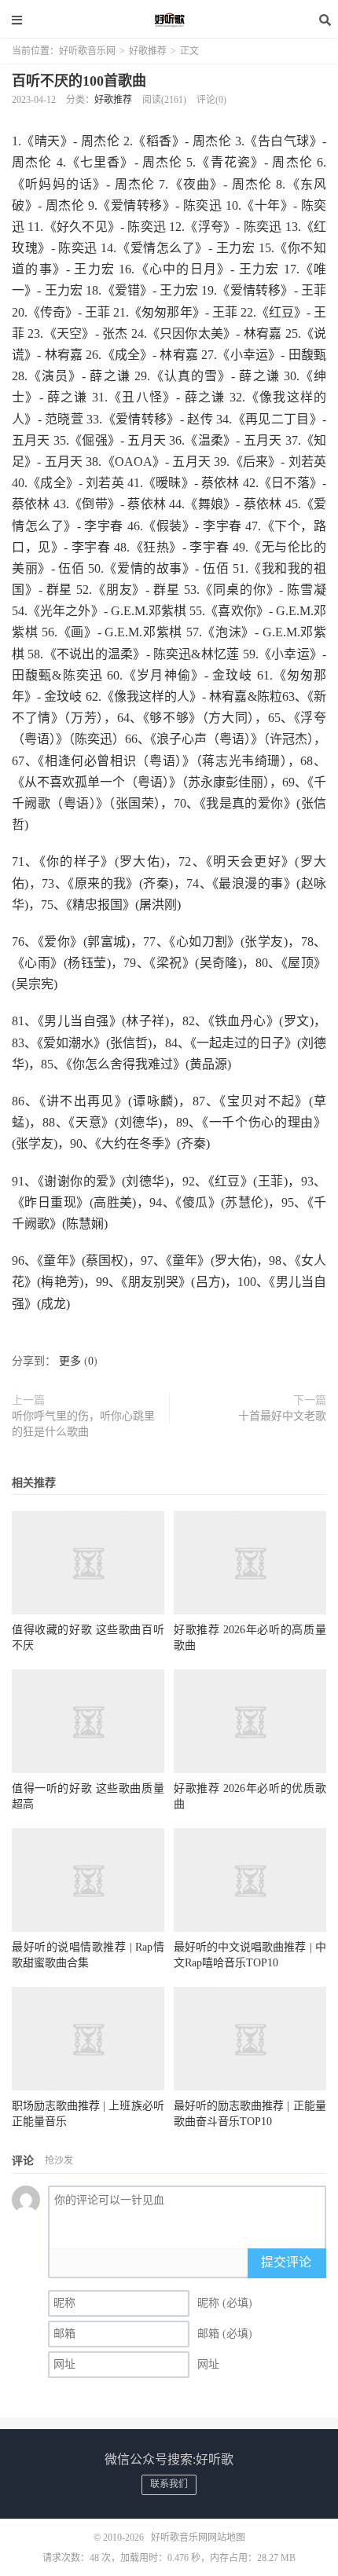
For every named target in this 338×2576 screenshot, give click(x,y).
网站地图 (226, 2538)
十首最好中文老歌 (282, 1416)
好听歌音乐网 (169, 20)
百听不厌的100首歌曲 (79, 81)
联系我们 (169, 2484)
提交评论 (286, 2262)
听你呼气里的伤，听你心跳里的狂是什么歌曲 (83, 1424)
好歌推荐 (148, 51)
